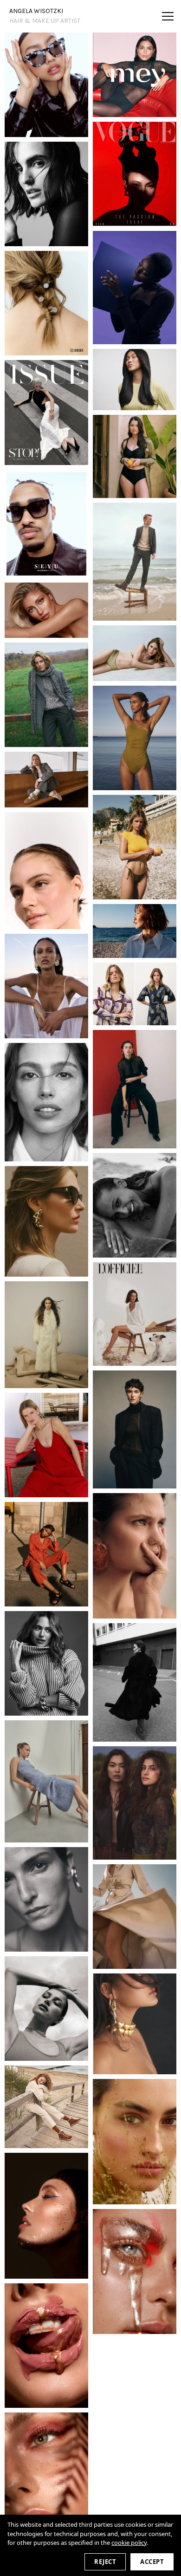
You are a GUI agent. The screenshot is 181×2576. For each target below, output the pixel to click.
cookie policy (129, 2543)
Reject (105, 2562)
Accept (152, 2562)
